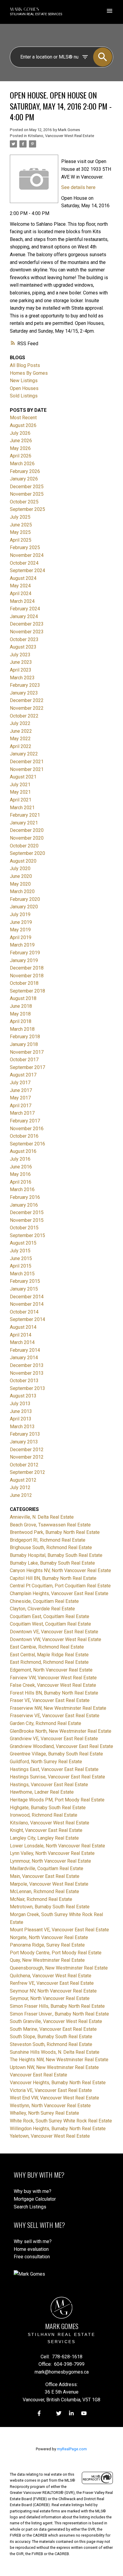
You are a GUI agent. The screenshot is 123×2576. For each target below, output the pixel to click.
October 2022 (24, 716)
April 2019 (21, 937)
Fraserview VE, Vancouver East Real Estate (55, 1716)
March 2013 (22, 1427)
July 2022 (20, 723)
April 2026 (21, 456)
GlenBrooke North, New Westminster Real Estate (61, 1731)
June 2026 (21, 441)
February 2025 (25, 547)
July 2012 (20, 1487)
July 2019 (20, 914)
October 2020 (24, 846)
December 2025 (27, 487)
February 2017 (25, 1121)
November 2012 (27, 1457)
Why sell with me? (33, 2241)
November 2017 (27, 1052)
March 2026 (22, 464)
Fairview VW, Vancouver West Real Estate (53, 1678)
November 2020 (27, 838)
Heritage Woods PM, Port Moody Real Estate (57, 1800)
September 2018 (27, 991)
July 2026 (20, 433)
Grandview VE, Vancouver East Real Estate (54, 1739)
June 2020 (21, 876)
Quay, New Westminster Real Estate (47, 1960)
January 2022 (24, 754)
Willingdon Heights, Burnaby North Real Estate (58, 2129)
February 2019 (25, 953)
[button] (39, 2413)
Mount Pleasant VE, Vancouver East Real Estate (59, 1930)
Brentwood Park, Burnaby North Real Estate (55, 1532)
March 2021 (22, 808)
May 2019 (20, 930)
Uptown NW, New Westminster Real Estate (54, 2067)
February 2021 (25, 815)
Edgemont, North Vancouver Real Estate (51, 1670)
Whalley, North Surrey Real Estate (44, 2113)
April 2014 (21, 1335)
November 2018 (27, 976)
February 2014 (25, 1350)
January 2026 (24, 479)
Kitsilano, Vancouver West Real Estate (61, 136)
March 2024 (22, 601)
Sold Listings (24, 396)
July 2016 (20, 1159)
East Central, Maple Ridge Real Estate (49, 1655)
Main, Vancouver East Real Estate (45, 1876)
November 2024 (27, 555)
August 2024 (23, 578)
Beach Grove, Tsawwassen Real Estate (50, 1525)
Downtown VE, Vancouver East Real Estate (54, 1632)
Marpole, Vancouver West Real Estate (49, 1884)
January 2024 (24, 616)
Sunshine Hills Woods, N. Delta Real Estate (55, 2052)
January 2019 (24, 960)
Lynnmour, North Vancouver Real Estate (50, 1861)
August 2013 (23, 1396)
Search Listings (30, 2207)
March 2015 (22, 1274)
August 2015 (23, 1243)
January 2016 (24, 1205)
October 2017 (24, 1060)
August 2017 (23, 1075)
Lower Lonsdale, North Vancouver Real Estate (57, 1846)
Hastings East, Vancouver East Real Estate (54, 1769)
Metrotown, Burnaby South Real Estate (50, 1907)
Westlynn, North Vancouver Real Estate (50, 2106)
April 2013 (21, 1419)
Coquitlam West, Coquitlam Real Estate (50, 1624)
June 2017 (21, 1090)
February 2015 (25, 1281)
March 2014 (22, 1342)
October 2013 (24, 1381)
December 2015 (27, 1212)
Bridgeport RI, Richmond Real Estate (48, 1540)
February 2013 (25, 1434)
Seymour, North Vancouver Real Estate (50, 1998)
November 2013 (27, 1373)
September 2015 (27, 1235)
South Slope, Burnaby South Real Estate (51, 2037)
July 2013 (20, 1404)
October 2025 (24, 502)
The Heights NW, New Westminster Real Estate (59, 2060)
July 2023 (20, 655)
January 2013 (24, 1442)
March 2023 (22, 678)
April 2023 (21, 670)
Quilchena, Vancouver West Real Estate (51, 1976)
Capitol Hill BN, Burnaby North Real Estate (53, 1578)
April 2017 (21, 1106)
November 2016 (27, 1129)
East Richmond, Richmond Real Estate (49, 1662)
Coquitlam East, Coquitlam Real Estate (50, 1616)
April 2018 (21, 1021)
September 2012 (27, 1472)
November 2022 (27, 708)
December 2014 (27, 1297)
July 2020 (20, 868)
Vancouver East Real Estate (39, 2075)
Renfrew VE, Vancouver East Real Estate (52, 1983)
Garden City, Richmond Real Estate (46, 1723)
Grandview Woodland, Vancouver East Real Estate (61, 1746)
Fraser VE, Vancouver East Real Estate (50, 1700)
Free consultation (32, 2257)
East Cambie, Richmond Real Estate (47, 1647)
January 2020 (24, 907)
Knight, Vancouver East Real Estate (46, 1830)
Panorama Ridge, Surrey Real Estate (47, 1945)
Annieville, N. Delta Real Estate (42, 1517)
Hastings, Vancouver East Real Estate (49, 1785)
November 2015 (27, 1220)
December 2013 (27, 1365)
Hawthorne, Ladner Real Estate (42, 1792)
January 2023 (24, 693)
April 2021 (21, 800)
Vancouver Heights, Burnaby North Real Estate (58, 2083)
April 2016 (21, 1182)
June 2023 (21, 662)
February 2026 (25, 471)
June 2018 (21, 1006)
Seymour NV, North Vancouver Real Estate (53, 1991)
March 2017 (22, 1113)
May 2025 (20, 532)
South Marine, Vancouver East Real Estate (53, 2029)
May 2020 (20, 884)
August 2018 (23, 998)
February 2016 (25, 1197)
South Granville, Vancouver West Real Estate (56, 2021)
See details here (78, 187)
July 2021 (20, 785)
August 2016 (23, 1151)
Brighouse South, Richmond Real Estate (51, 1547)
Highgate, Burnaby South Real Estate (48, 1808)
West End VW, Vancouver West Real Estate (54, 2098)
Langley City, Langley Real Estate (44, 1838)
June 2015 (21, 1258)
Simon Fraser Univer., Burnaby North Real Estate (59, 2014)
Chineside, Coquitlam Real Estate (44, 1601)
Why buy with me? (33, 2191)
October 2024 (24, 563)
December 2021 (27, 762)
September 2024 (27, 570)
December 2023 (27, 624)
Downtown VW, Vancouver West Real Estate (56, 1639)
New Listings (24, 381)
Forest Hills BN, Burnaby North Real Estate (54, 1693)
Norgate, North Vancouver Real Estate (49, 1937)
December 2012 (27, 1450)
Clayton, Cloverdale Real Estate (42, 1609)
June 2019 (21, 922)
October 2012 (24, 1465)
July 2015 (20, 1251)
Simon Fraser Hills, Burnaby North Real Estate (57, 2006)
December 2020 (27, 830)
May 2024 (20, 586)
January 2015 (24, 1289)
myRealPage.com (72, 2449)
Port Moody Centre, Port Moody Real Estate (56, 1953)
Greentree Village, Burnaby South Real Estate (56, 1754)
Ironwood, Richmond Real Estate (44, 1815)
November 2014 (27, 1304)
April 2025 (21, 540)
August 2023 (23, 647)
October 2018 (24, 983)
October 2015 (24, 1228)
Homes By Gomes (29, 373)
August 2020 (23, 861)
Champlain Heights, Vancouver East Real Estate (59, 1593)
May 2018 (20, 1014)
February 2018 (25, 1037)
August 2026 (23, 425)
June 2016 (21, 1167)
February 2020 (25, 899)
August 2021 (23, 777)
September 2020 (27, 853)
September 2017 (27, 1067)
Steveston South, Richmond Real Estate (51, 2044)
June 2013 (21, 1411)
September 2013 (27, 1388)
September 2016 (27, 1144)
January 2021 (24, 823)
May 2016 (20, 1174)
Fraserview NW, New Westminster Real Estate (58, 1708)
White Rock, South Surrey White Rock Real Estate (61, 2121)
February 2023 (25, 685)
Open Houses (24, 388)
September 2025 (27, 509)
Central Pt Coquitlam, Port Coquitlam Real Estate (60, 1586)
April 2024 (21, 593)
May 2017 (20, 1098)
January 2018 (24, 1044)
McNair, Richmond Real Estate (41, 1899)
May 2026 (20, 448)
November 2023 (27, 632)
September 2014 (27, 1319)
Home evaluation (31, 2249)
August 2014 (23, 1327)
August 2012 (23, 1480)
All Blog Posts (25, 365)
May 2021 (20, 792)
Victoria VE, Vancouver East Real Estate (51, 2090)
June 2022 (21, 731)
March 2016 (22, 1189)
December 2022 (27, 700)
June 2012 (21, 1495)
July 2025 (20, 517)
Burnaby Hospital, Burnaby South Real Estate (56, 1555)
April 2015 (21, 1266)
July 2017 (20, 1083)
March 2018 (22, 1029)
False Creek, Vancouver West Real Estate (53, 1685)
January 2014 (24, 1358)
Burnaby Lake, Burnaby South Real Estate (52, 1563)
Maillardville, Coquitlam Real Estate (47, 1868)
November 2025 (27, 494)
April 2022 (21, 746)
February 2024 (25, 609)
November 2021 (27, 769)
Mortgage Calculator (35, 2199)
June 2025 (21, 525)
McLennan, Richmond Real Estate (44, 1891)
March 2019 (22, 945)
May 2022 (20, 739)
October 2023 (24, 639)
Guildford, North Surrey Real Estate (46, 1762)
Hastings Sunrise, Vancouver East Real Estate (57, 1777)
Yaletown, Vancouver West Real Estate (50, 2136)
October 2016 (24, 1136)
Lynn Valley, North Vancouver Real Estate (52, 1853)
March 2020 (22, 891)
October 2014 (24, 1312)
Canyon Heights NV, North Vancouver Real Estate (60, 1570)
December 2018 (27, 968)
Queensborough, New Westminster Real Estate (59, 1968)
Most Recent (23, 418)
